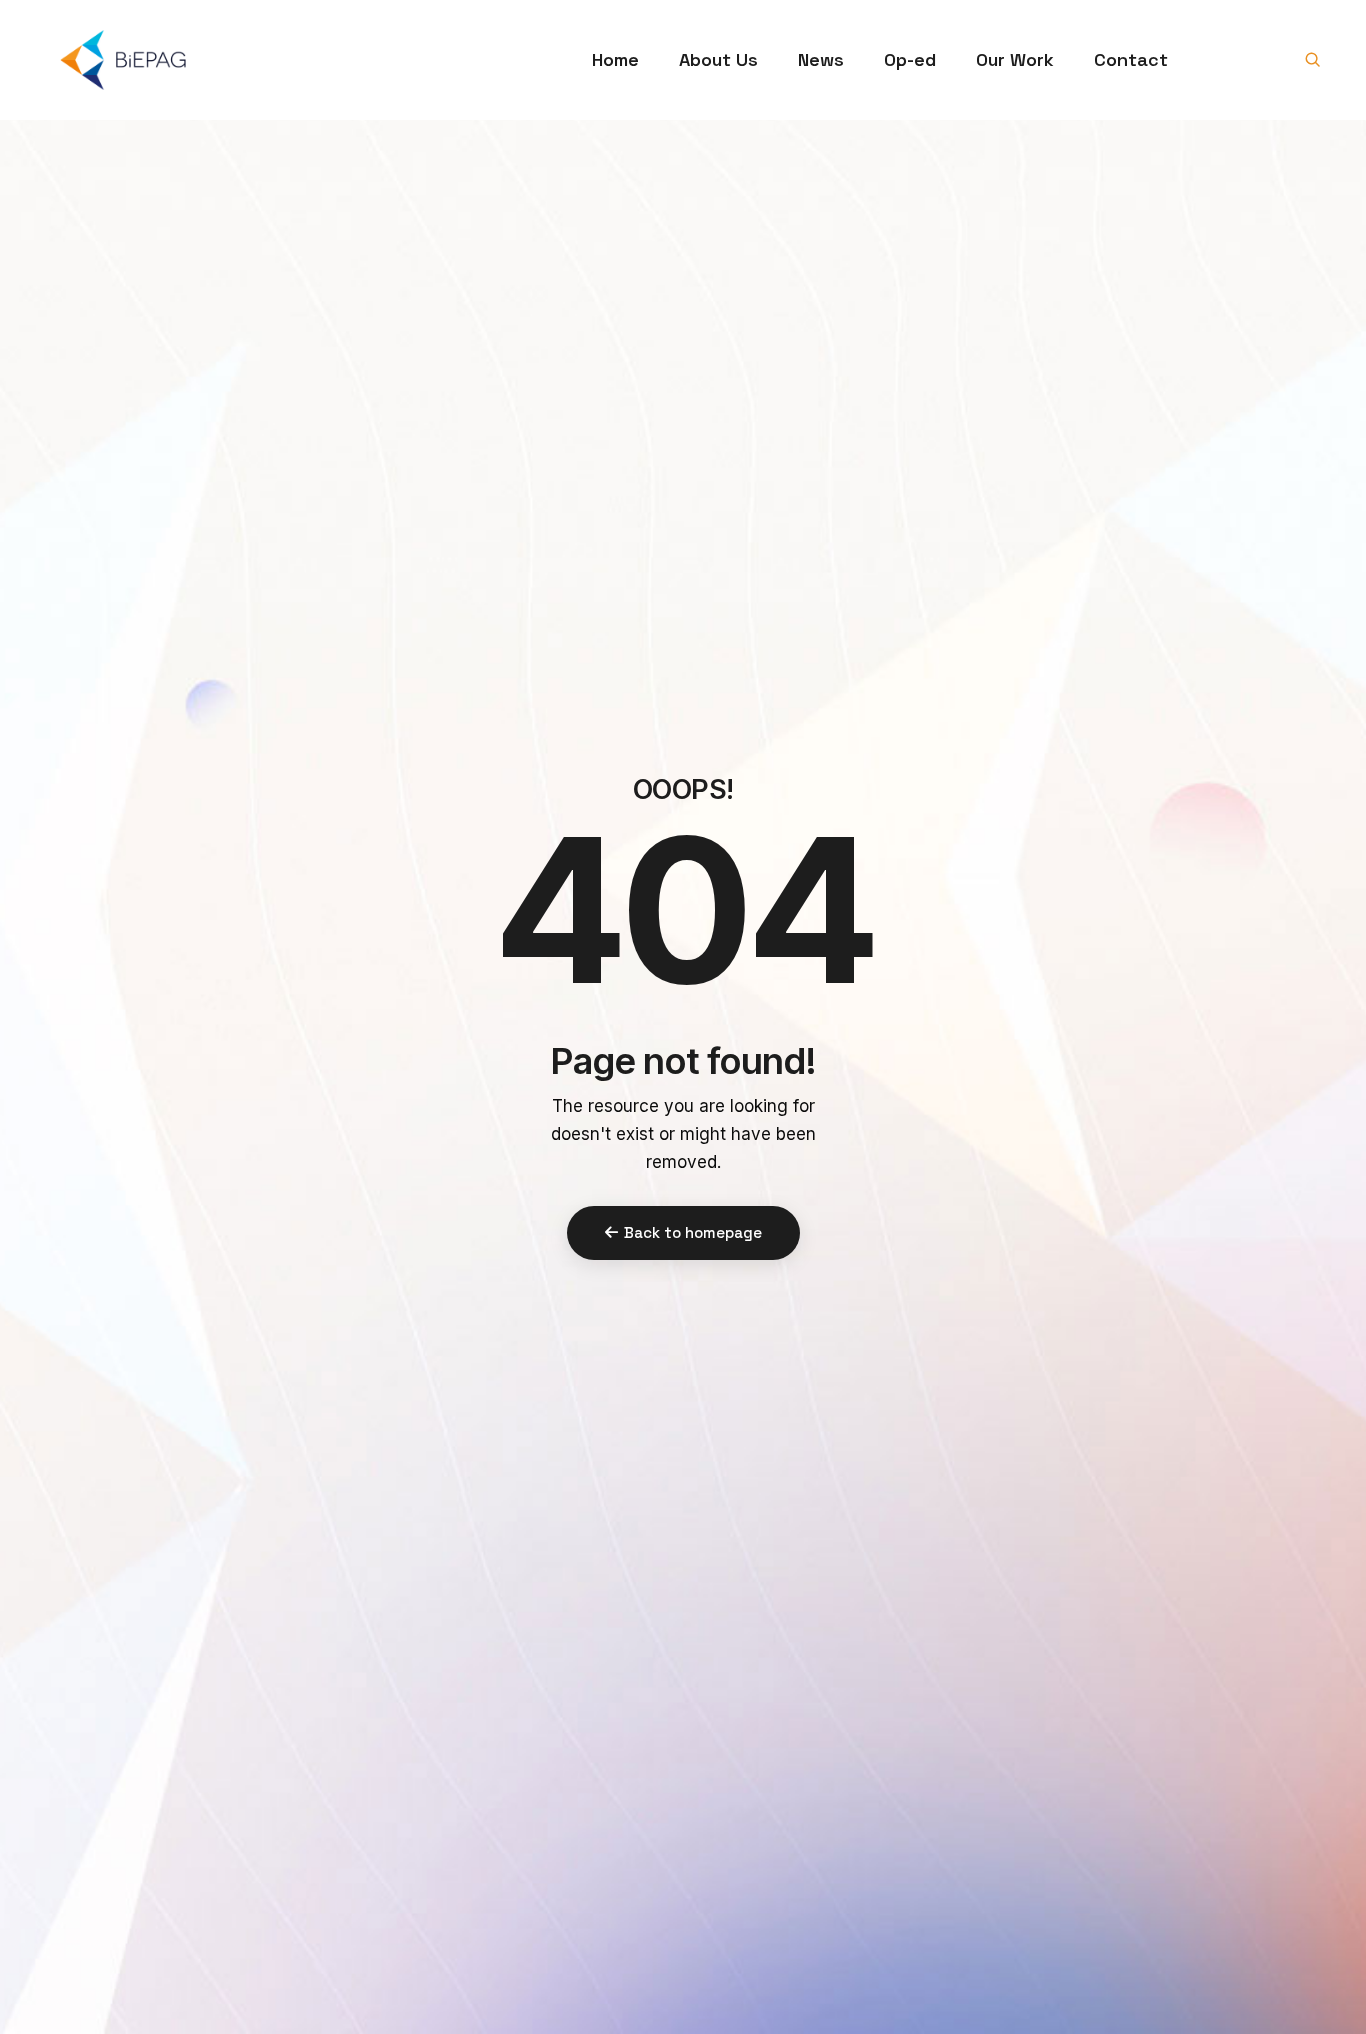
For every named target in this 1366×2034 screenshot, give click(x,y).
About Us (718, 59)
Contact (1131, 59)
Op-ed (910, 59)
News (821, 59)
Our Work (1015, 59)
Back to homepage (693, 1232)
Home (615, 59)
